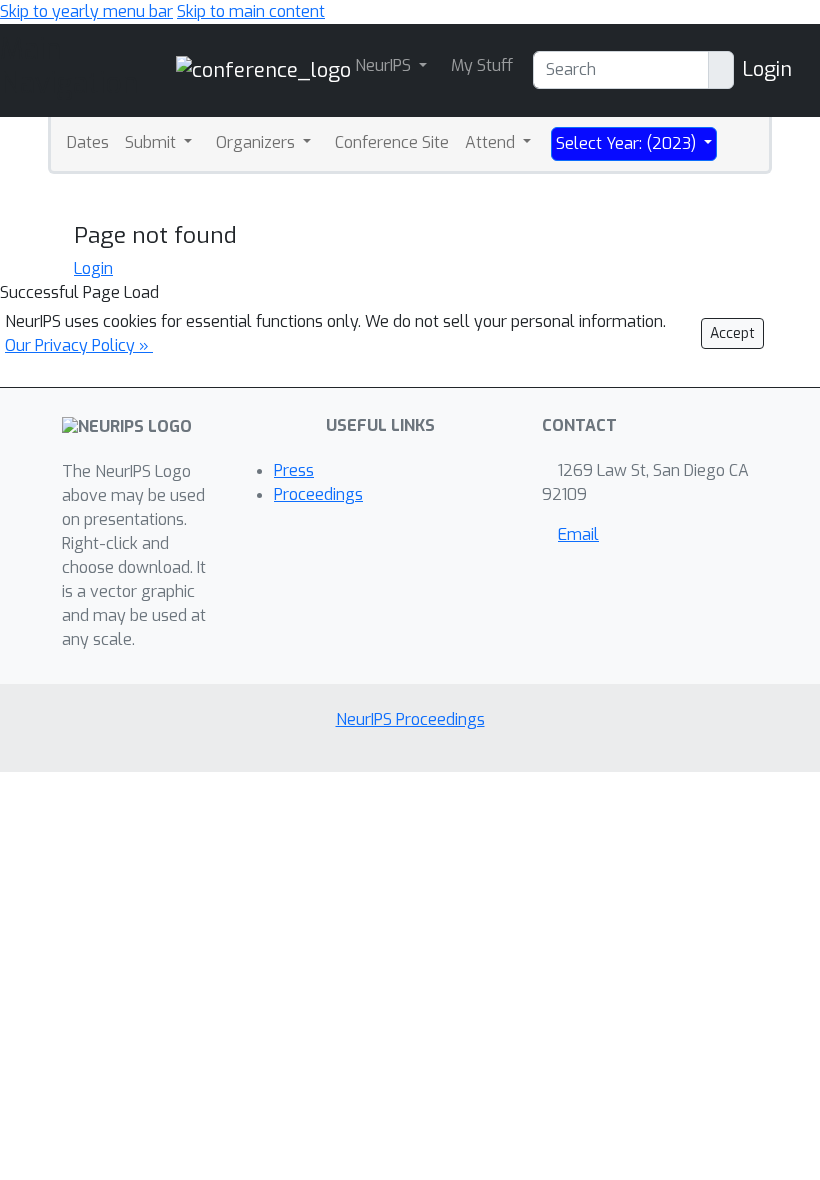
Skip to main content (251, 11)
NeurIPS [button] (385, 65)
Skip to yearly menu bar (86, 11)
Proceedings (318, 494)
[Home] (263, 69)
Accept (732, 333)
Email (578, 534)
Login (767, 69)
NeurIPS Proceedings (410, 719)
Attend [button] (492, 142)
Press (294, 470)
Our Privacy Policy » (79, 345)
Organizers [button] (257, 142)
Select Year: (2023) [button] (628, 143)
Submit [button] (152, 142)
